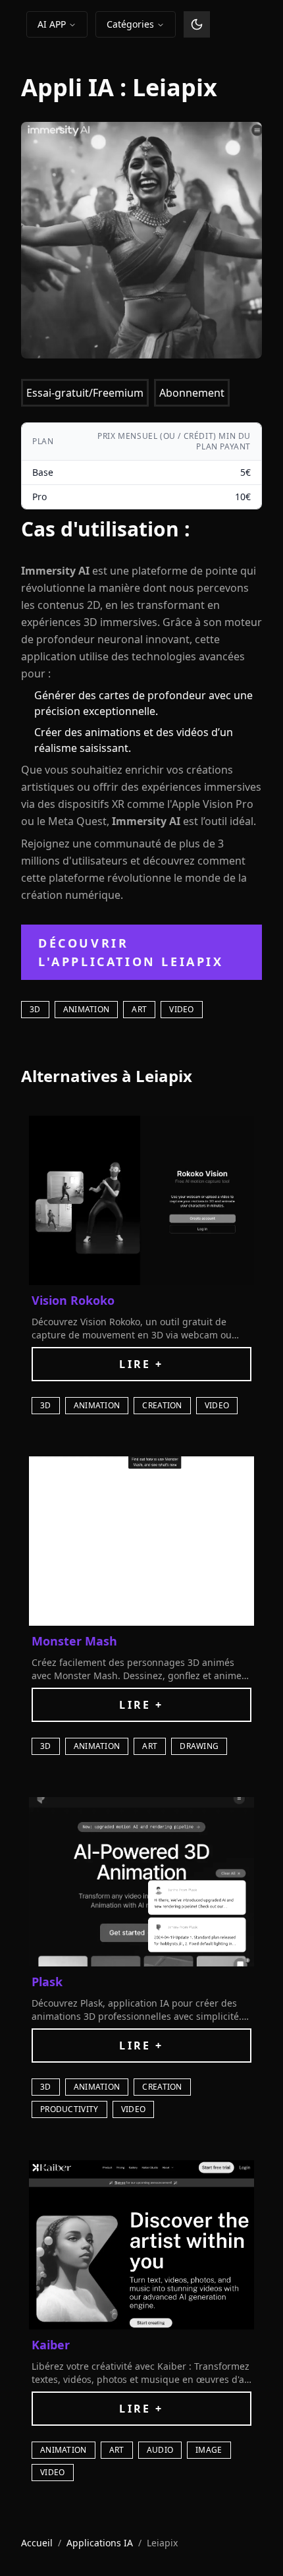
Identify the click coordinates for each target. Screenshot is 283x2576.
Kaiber (51, 2345)
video (182, 1009)
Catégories (130, 24)
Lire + (141, 1364)
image (209, 2450)
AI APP (52, 24)
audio (160, 2450)
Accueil (37, 2543)
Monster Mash (74, 1641)
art (139, 1009)
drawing (199, 1746)
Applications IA (100, 2543)
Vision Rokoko (73, 1300)
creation (162, 1405)
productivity (69, 2109)
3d (35, 1009)
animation (87, 1009)
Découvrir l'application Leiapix (131, 952)
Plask (47, 1982)
